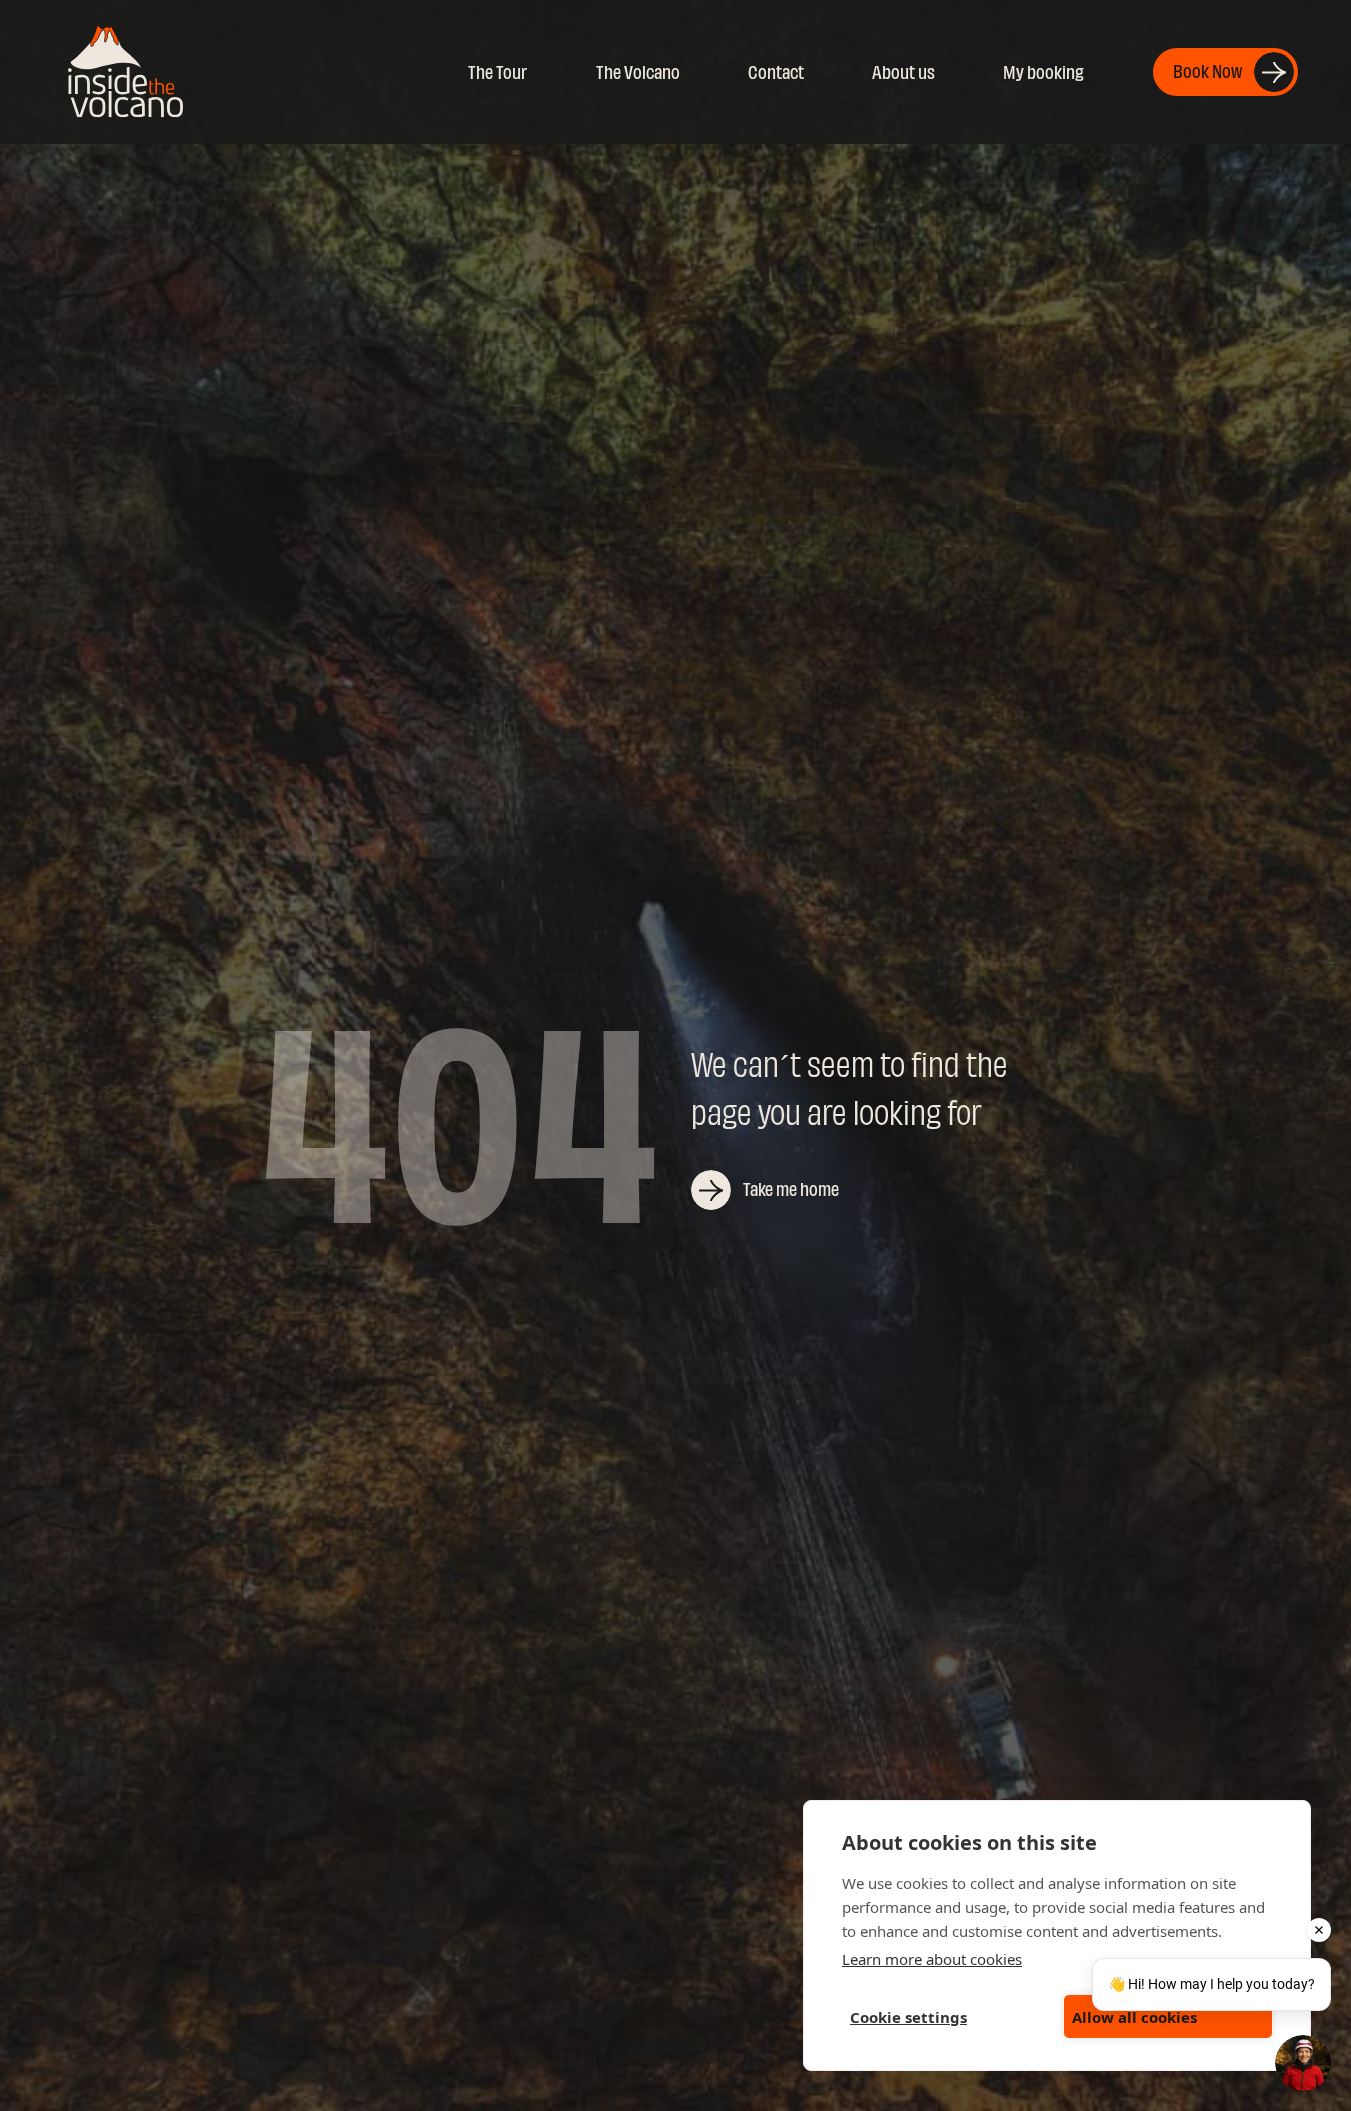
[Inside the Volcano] (125, 71)
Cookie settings (908, 2017)
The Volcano (638, 72)
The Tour (497, 72)
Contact (776, 72)
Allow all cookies (1134, 2017)
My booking (1043, 72)
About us (903, 72)
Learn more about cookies (932, 1959)
